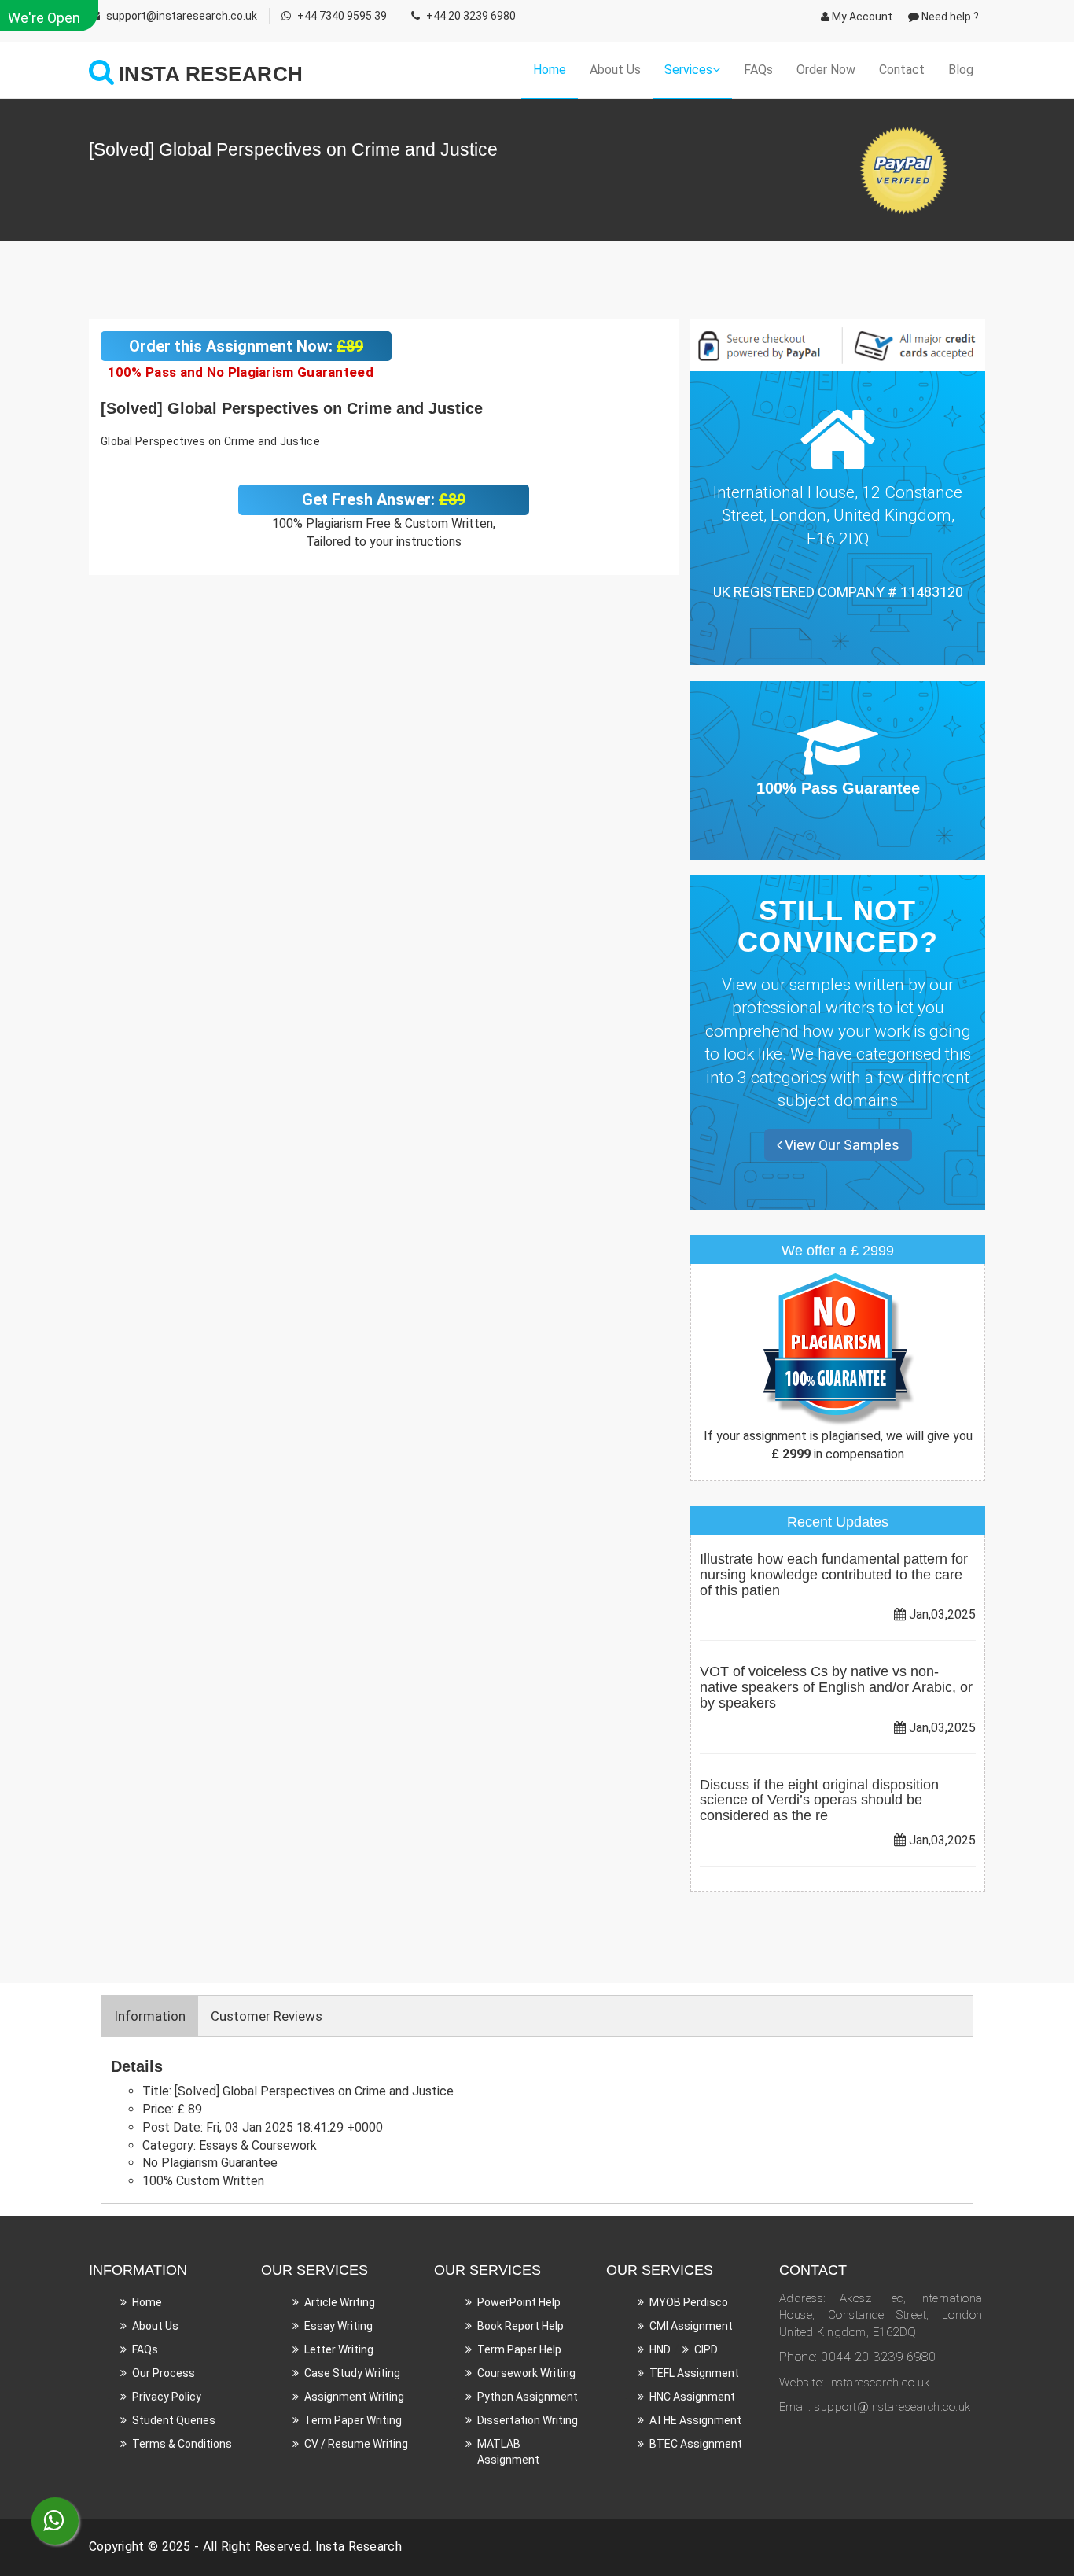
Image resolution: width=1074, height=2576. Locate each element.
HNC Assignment (692, 2397)
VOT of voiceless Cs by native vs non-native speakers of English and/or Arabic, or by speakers (836, 1687)
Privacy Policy (167, 2397)
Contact (902, 70)
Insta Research (359, 2547)
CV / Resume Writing (356, 2444)
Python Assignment (528, 2397)
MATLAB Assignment (508, 2452)
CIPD (706, 2349)
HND (660, 2349)
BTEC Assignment (696, 2444)
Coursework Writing (526, 2373)
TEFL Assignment (694, 2373)
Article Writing (340, 2302)
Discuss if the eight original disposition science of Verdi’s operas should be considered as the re (819, 1800)
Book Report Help (520, 2326)
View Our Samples (840, 1145)
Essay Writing (338, 2326)
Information (150, 2016)
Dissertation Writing (528, 2420)
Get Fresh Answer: (384, 499)
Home (550, 70)
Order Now (826, 70)
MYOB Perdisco (689, 2302)
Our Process (164, 2373)
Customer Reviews (267, 2016)
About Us (615, 70)
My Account (861, 17)
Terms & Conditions (182, 2444)
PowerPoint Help (519, 2302)
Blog (961, 70)
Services (688, 70)
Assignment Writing (354, 2397)
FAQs (758, 70)
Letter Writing (339, 2349)
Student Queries (174, 2420)
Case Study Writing (352, 2373)
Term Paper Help (519, 2349)
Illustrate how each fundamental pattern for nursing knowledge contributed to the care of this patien (834, 1575)
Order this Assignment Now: (246, 346)
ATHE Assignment (695, 2420)
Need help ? (949, 17)
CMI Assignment (691, 2326)
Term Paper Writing (353, 2420)
